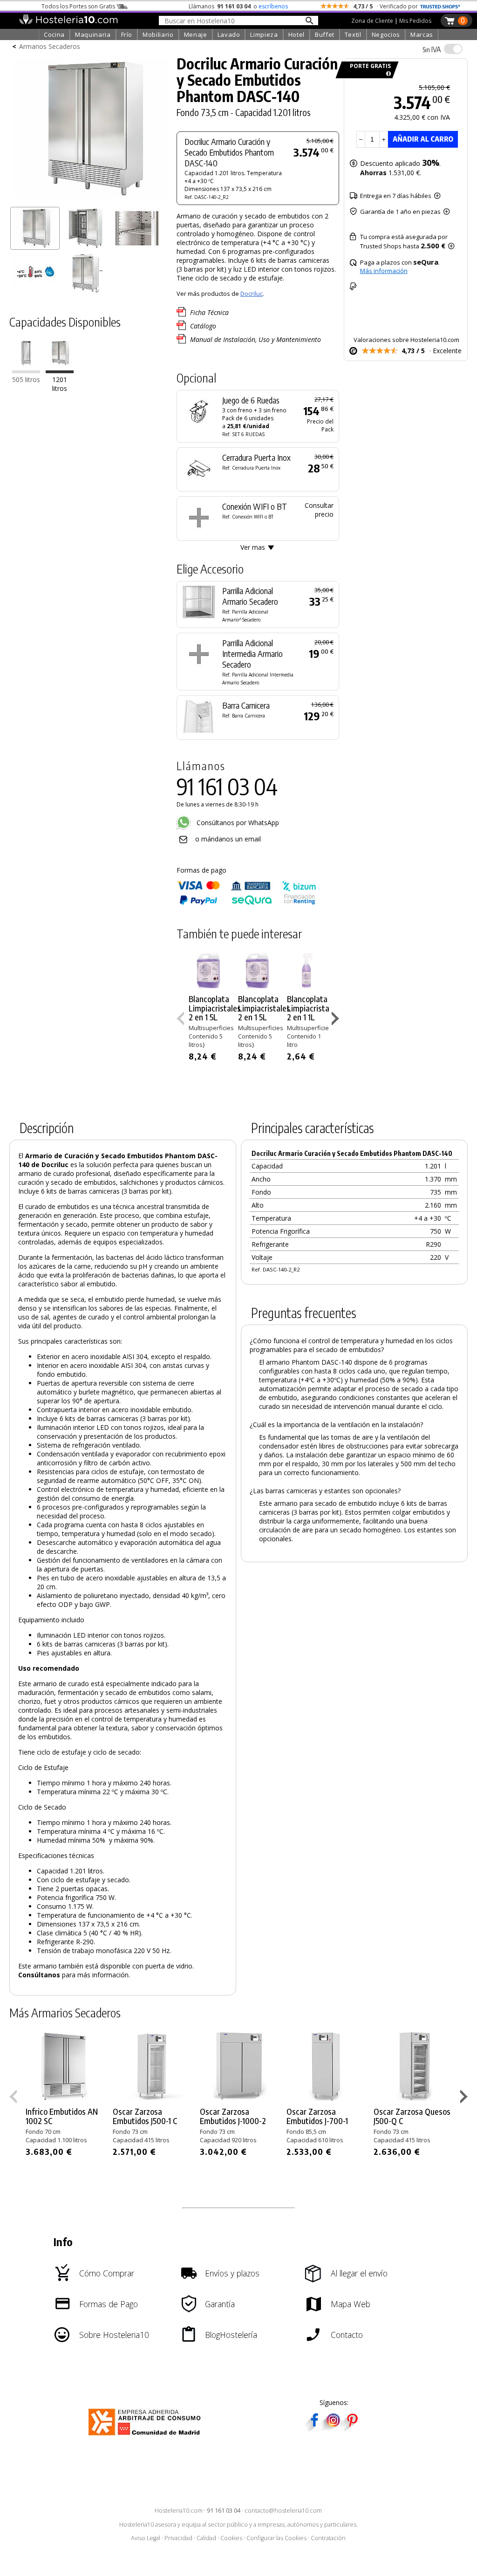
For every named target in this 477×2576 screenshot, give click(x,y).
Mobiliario (158, 34)
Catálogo (203, 326)
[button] (337, 1020)
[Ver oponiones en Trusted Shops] (440, 6)
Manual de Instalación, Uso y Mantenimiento (256, 339)
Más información (384, 271)
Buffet (325, 34)
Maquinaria (93, 34)
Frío (127, 34)
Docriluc (252, 294)
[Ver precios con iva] (453, 49)
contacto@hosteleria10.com (283, 2511)
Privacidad (178, 2538)
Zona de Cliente (372, 21)
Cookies (231, 2538)
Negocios (386, 34)
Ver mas (253, 547)
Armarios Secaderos (50, 46)
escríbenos (273, 6)
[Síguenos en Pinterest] (352, 2428)
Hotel (296, 34)
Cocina (54, 34)
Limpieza (264, 34)
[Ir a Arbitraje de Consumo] (147, 2437)
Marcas (422, 34)
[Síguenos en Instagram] (333, 2428)
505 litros (26, 379)
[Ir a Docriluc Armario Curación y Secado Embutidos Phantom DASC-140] (60, 371)
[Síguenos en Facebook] (314, 2428)
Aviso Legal (146, 2538)
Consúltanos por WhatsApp (237, 823)
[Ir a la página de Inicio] (68, 22)
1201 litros (60, 384)
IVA (432, 49)
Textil (353, 34)
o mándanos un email (228, 839)
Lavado (229, 34)
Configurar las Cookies (276, 2538)
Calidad (206, 2538)
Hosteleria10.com (179, 2511)
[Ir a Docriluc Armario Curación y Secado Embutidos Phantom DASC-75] (26, 371)
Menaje (196, 34)
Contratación (328, 2538)
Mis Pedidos (415, 21)
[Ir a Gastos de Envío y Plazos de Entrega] (387, 74)
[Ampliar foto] (90, 199)
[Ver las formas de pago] (246, 903)
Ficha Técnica (209, 312)
